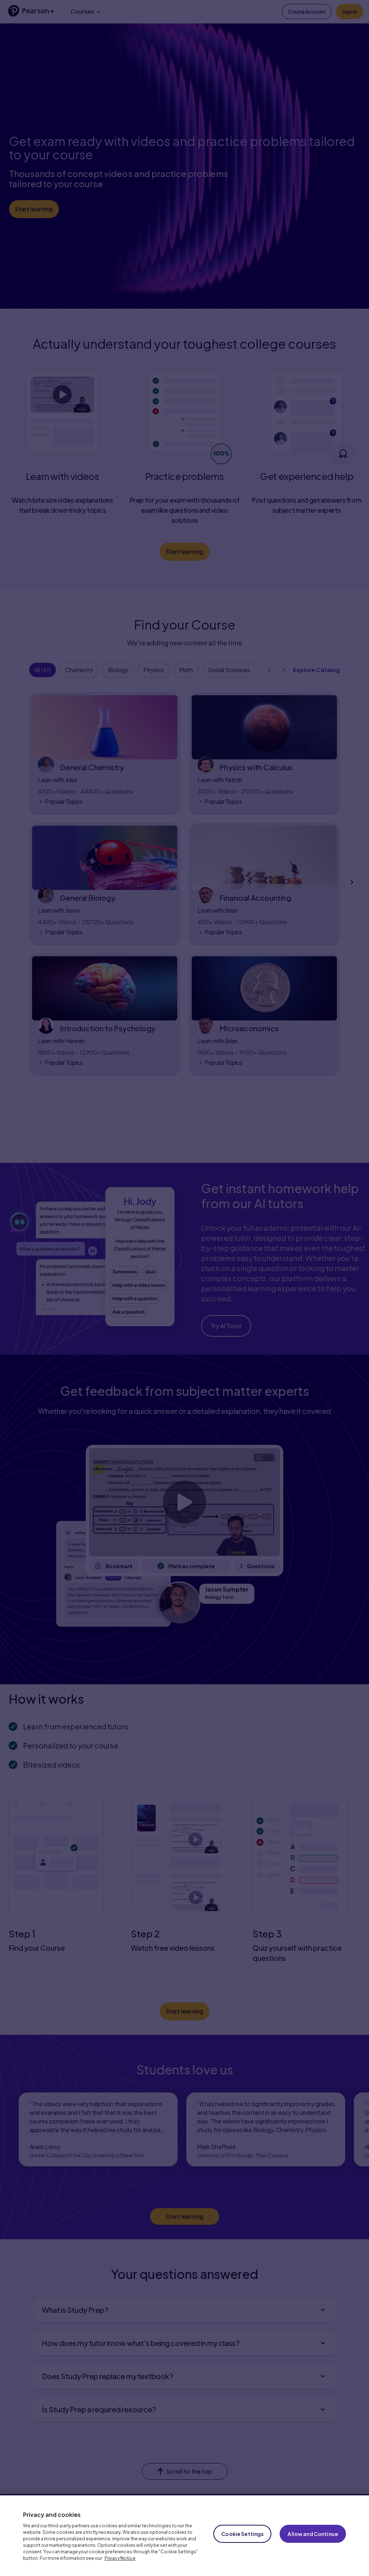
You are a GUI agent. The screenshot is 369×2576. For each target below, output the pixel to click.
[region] (184, 2536)
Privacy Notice (120, 2558)
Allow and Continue (313, 2534)
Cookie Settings (242, 2534)
